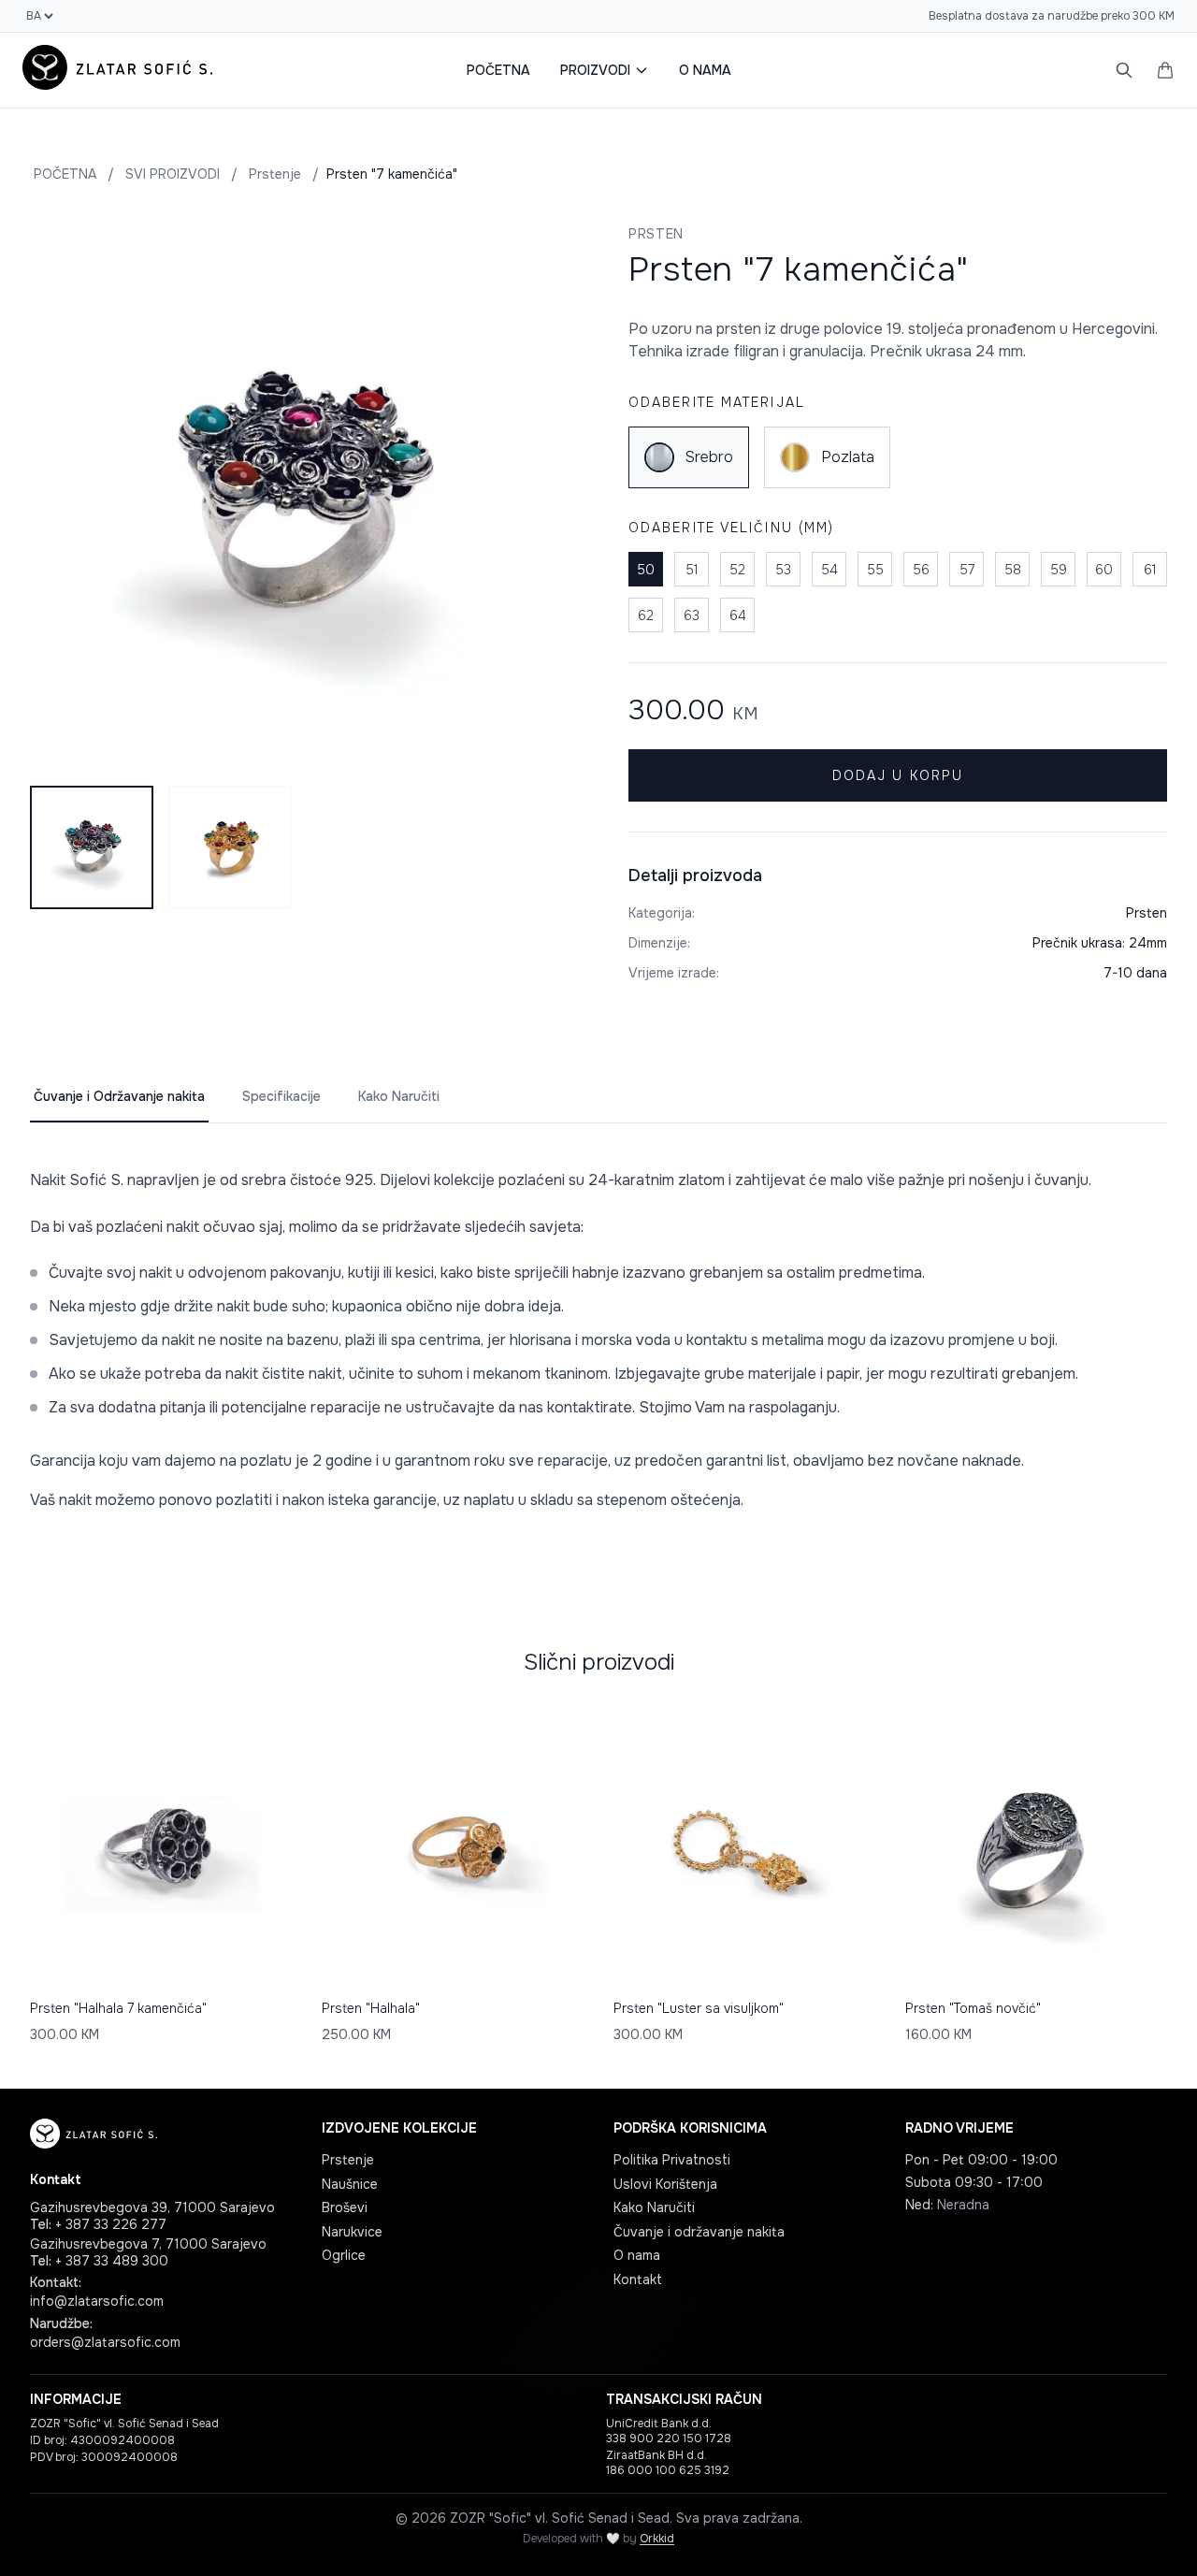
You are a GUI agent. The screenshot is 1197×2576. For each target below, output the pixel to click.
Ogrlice (344, 2255)
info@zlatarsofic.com (97, 2301)
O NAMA (705, 70)
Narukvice (352, 2232)
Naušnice (350, 2184)
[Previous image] (54, 494)
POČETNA (498, 70)
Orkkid (657, 2539)
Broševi (345, 2207)
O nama (637, 2255)
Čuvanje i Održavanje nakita (119, 1096)
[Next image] (544, 494)
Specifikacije (281, 1096)
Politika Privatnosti (672, 2160)
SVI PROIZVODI (173, 174)
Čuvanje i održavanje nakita (699, 2232)
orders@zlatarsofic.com (105, 2342)
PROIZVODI (595, 70)
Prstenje (275, 174)
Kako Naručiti (399, 1096)
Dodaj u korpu (898, 775)
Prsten (656, 234)
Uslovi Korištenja (665, 2184)
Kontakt (638, 2279)
